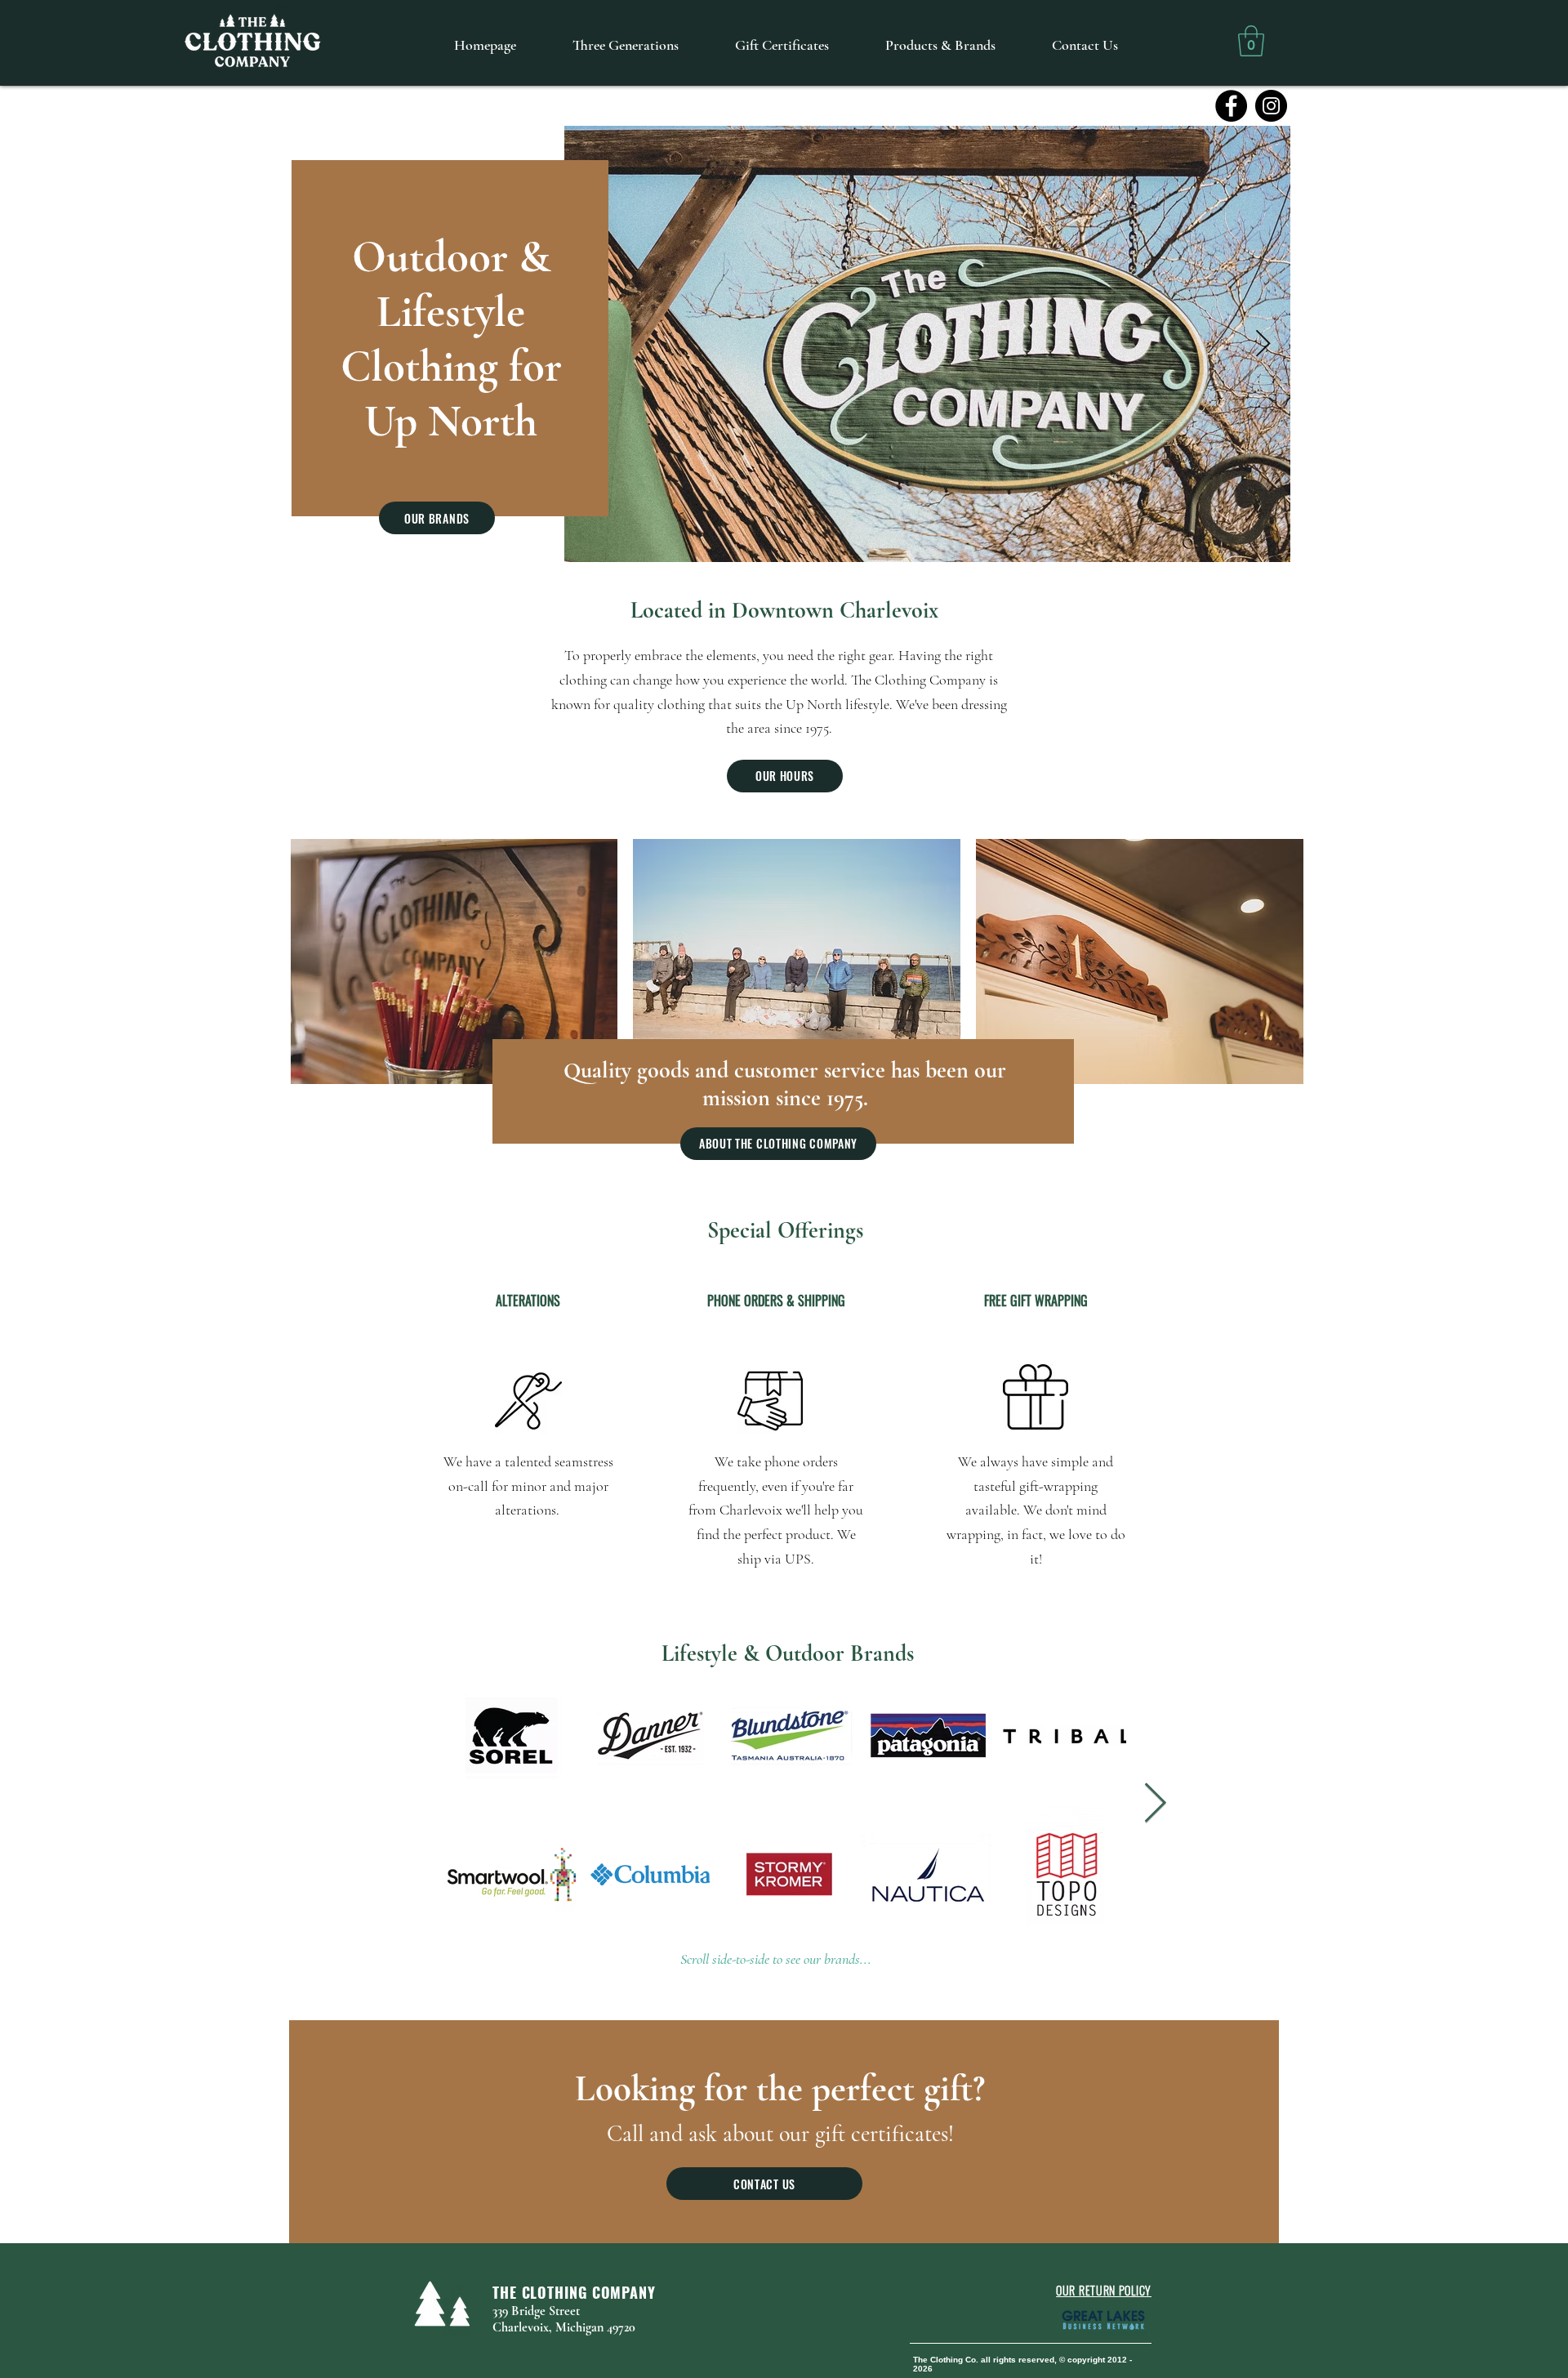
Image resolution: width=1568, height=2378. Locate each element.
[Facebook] (1231, 106)
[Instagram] (1271, 106)
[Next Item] (1263, 344)
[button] (1251, 41)
